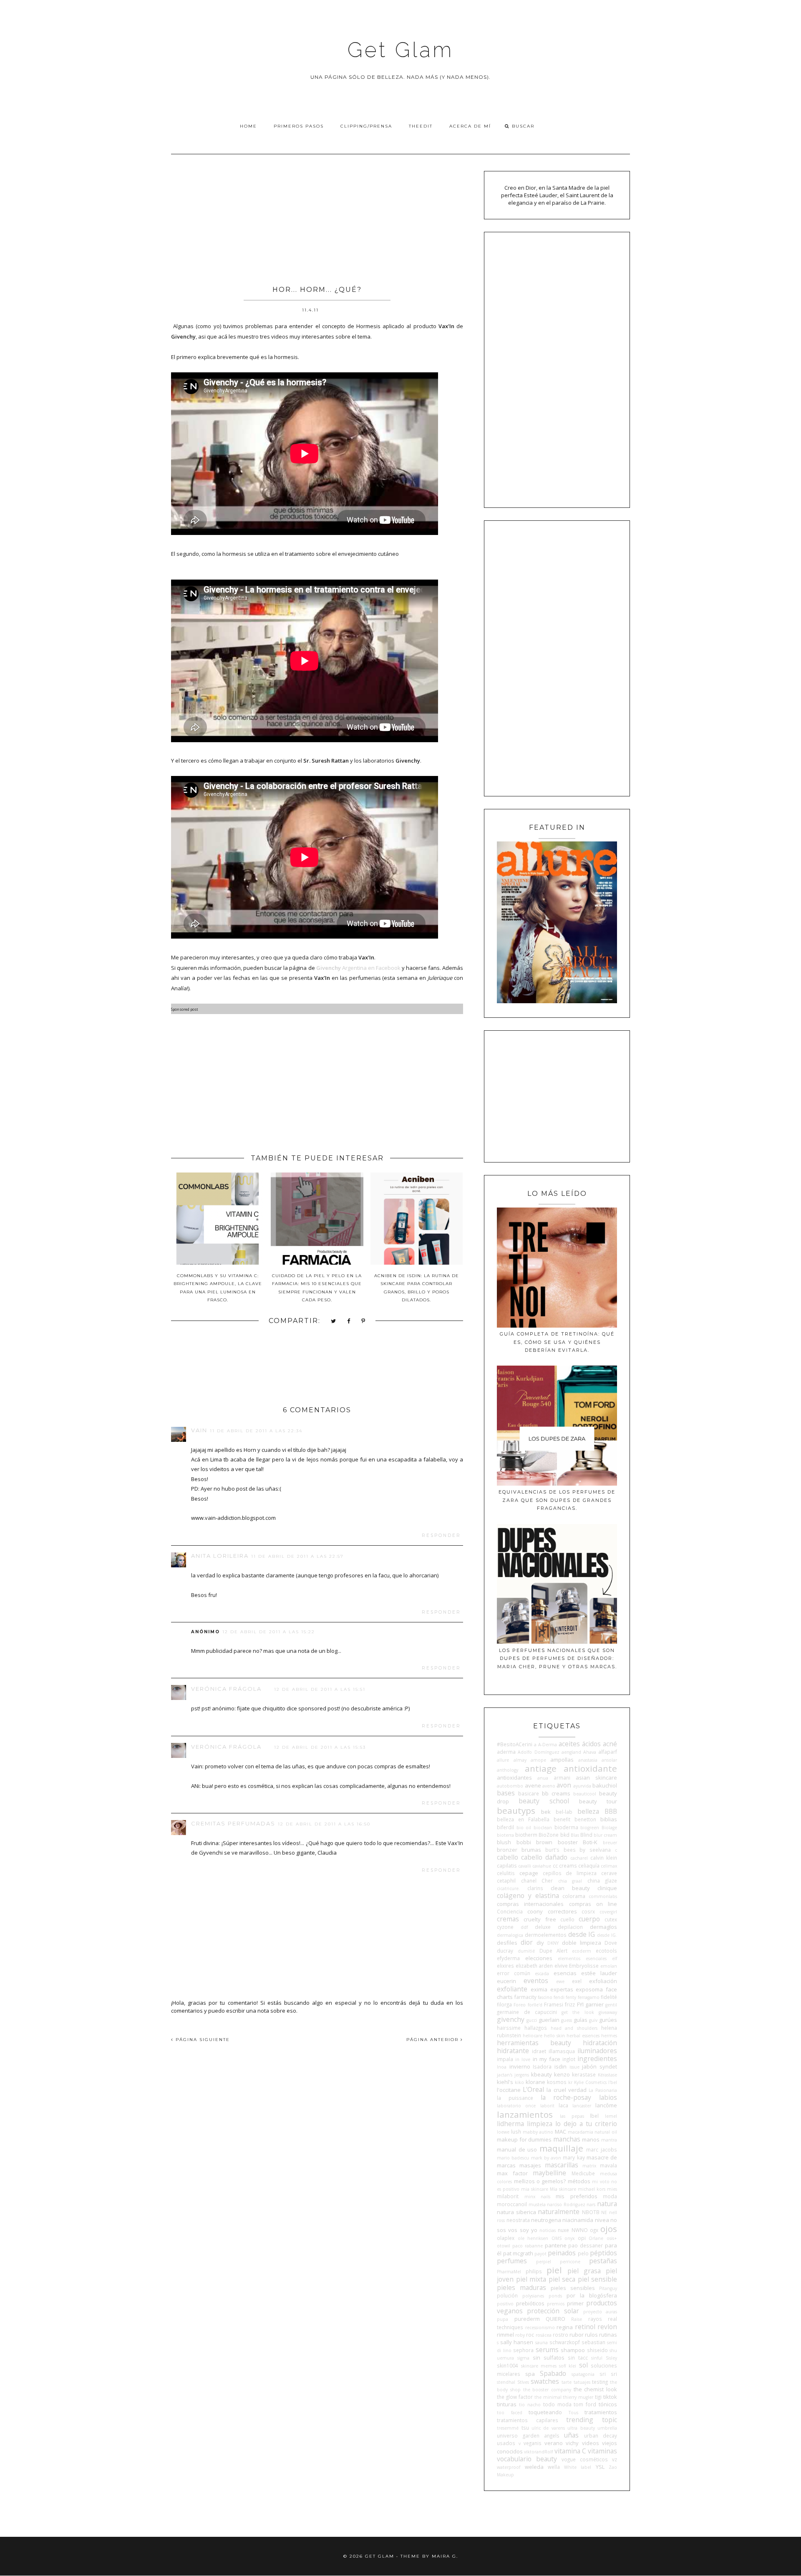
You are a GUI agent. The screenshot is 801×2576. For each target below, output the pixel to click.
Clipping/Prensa (366, 126)
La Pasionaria (603, 2090)
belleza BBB (597, 1811)
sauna (542, 2343)
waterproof (509, 2467)
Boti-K (590, 1842)
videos (591, 2443)
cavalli (525, 1866)
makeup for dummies (524, 2139)
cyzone (505, 1927)
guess (567, 2020)
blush (504, 1842)
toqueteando (545, 2412)
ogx (594, 2230)
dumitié (526, 1951)
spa (530, 2374)
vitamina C (570, 2451)
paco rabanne (528, 2246)
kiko (519, 2082)
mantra (609, 2140)
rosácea (544, 2335)
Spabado (553, 2373)
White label (578, 2467)
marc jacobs (602, 2149)
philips (534, 2271)
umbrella (607, 2428)
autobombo (510, 1786)
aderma (506, 1752)
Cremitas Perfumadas (233, 1823)
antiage (541, 1768)
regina (565, 2327)
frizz (570, 2004)
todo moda (557, 2404)
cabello (508, 1857)
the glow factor (515, 2397)
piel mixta (531, 2279)
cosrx (588, 1911)
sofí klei (568, 2366)
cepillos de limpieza (570, 1873)
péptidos (603, 2253)
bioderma (566, 1827)
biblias (609, 1819)
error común (514, 1973)
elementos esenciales (582, 1958)
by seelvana (595, 1850)
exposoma (589, 1989)
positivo (505, 2304)
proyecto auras (600, 2312)
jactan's (505, 2075)
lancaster (582, 2106)
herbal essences (583, 2036)
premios (556, 2304)
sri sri (608, 2374)
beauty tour (598, 1801)
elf (615, 1958)
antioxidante (590, 1768)
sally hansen (517, 2342)
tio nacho (530, 2405)
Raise (577, 2319)
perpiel (544, 2262)
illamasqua (562, 2051)
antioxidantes (514, 1778)
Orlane (596, 2238)
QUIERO (555, 2319)
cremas (508, 1919)
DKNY (553, 1943)
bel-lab (564, 1812)
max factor (512, 2173)
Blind (586, 1835)
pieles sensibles (573, 2288)
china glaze (602, 1881)
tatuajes (582, 2382)
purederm (527, 2319)
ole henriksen (533, 2238)
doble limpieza (582, 1943)
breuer (610, 1843)
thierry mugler (578, 2397)
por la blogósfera (592, 2295)
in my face (547, 2059)
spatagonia (583, 2374)
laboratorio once (516, 2106)
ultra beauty (581, 2428)
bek (546, 1812)
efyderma (508, 1958)
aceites (569, 1744)
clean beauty (570, 1888)
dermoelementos (546, 1935)
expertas (562, 1989)
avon (564, 1785)
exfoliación (603, 1981)
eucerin (506, 1981)
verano (554, 2443)
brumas (531, 1850)
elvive (561, 1966)
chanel (529, 1881)
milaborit (508, 2196)
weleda (534, 2467)
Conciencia (510, 1911)
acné (610, 1744)
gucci (532, 2020)
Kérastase (607, 2075)
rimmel (505, 2335)
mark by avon (546, 2158)
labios (608, 2097)
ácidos (591, 1744)
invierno (520, 2066)
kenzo (562, 2074)
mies (612, 2189)
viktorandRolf (538, 2452)
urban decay (601, 2435)
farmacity (525, 1997)
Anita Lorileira (220, 1556)
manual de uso (517, 2149)
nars (591, 2204)
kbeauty (542, 2074)
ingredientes (597, 2059)
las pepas (572, 2116)
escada (542, 1973)
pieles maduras (521, 2287)
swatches (545, 2381)
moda (610, 2196)
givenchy (511, 2019)
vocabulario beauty (527, 2459)
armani (562, 1778)
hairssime (509, 2028)
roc (530, 2335)
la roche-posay (566, 2097)
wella (554, 2467)
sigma (523, 2358)
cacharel (579, 1858)
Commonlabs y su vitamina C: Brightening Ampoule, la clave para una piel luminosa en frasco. (218, 1288)
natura (607, 2204)
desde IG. (607, 1935)
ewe (560, 1981)
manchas (567, 2139)
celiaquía (589, 1865)
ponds (555, 2296)
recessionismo (540, 2327)
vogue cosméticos (585, 2459)
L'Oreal (533, 2089)
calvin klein (604, 1858)
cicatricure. (508, 1888)
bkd (565, 1835)
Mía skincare (563, 2189)
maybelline (549, 2173)
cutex (611, 1919)
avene (533, 1785)
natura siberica (516, 2212)
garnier (594, 2004)
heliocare (533, 2036)
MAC (560, 2132)
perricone (570, 2262)
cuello (567, 1919)
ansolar (609, 1760)
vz (615, 2459)
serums (547, 2350)
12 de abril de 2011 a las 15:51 (320, 1689)
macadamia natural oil (592, 2132)
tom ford (585, 2404)
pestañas (603, 2261)
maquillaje (561, 2148)
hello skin (554, 2036)
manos (591, 2139)
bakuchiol (605, 1785)
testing (600, 2382)
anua (543, 1778)
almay (520, 1760)
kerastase (584, 2074)
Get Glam (400, 50)
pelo (583, 2253)
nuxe (563, 2230)
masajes (530, 2165)
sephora (523, 2350)
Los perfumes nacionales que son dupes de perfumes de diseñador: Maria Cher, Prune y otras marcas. (557, 1658)
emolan (609, 1966)
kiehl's (505, 2082)
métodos (579, 2181)
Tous (573, 2413)
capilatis (507, 1865)
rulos (591, 2335)
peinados (562, 2253)
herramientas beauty (534, 2043)
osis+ (612, 2238)
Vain (199, 1430)
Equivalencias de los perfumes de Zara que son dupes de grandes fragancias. (557, 1500)
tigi (598, 2397)
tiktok (610, 2397)
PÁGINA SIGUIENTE (202, 2040)
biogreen (590, 1828)
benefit (562, 1819)
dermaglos (603, 1927)
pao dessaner (586, 2245)
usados (506, 2443)
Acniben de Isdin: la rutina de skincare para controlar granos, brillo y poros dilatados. (417, 1288)
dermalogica (510, 1935)
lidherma (510, 2124)
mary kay (574, 2157)
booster (568, 1842)
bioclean (543, 1828)
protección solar (553, 2311)
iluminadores (597, 2051)
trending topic (592, 2420)
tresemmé (508, 2428)
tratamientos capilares (528, 2420)
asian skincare (596, 1778)
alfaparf (608, 1752)
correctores (562, 1911)
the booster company (547, 2390)
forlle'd (535, 2005)
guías (581, 2020)
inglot (569, 2059)
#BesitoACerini (515, 1744)
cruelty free (540, 1919)
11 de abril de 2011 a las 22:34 (256, 1431)
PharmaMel (509, 2272)
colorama (574, 1896)
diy (540, 1943)
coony (535, 1911)
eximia (539, 1989)
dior (527, 1942)
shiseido (597, 2350)
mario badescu (513, 2158)
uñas (571, 2435)
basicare (529, 1793)
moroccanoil (512, 2204)
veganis (533, 2443)
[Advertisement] (317, 217)
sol (583, 2365)
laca (563, 2105)
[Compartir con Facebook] (349, 1322)
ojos (609, 2229)
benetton (585, 1819)
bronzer (507, 1850)
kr (570, 2082)
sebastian (593, 2342)
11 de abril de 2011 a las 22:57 (297, 1556)
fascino (545, 1997)
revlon (607, 2327)
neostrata (518, 2220)
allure (503, 1760)
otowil (504, 2246)
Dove (611, 1943)
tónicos (608, 2404)
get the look (578, 2012)
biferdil (505, 1827)
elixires (505, 1966)
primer (575, 2303)
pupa (503, 2319)
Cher (547, 1881)
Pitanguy (608, 2288)
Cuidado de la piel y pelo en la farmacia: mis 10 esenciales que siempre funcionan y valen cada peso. (317, 1288)
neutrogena (546, 2220)
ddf (524, 1927)
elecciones (539, 1958)
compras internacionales (530, 1904)
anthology (508, 1770)
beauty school (544, 1801)
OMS (557, 2238)
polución (507, 2295)
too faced (509, 2413)
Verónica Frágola (226, 1689)
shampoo (573, 2350)
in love (523, 2059)
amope (538, 1760)
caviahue (542, 1866)
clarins (535, 1888)
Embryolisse (584, 1966)
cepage (529, 1873)
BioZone (549, 1835)
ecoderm (582, 1951)
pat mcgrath (518, 2253)
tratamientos (601, 2412)
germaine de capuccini (527, 2012)
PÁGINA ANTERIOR (433, 2040)
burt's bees (560, 1850)
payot (540, 2254)
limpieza (540, 2124)
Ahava (590, 1752)
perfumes (512, 2261)
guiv (593, 2020)
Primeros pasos (299, 126)
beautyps (516, 1810)
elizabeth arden (534, 1966)
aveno (549, 1786)
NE (604, 2212)
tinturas (507, 2404)
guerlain (549, 2020)
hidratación (600, 2043)
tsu (525, 2428)
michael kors (592, 2189)
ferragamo (589, 1997)
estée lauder (599, 1973)
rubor (577, 2335)
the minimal (548, 2397)
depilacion (570, 1927)
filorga (504, 2004)
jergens (522, 2075)
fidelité (609, 1997)
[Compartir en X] (334, 1322)
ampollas (562, 1760)
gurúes (608, 2020)
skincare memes (539, 2366)
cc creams (565, 1865)
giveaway (608, 2012)
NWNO (580, 2230)
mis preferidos (576, 2196)
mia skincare (535, 2189)
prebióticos (530, 2303)
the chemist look (595, 2389)
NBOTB (591, 2212)
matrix (589, 2166)
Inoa (502, 2067)
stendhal (506, 2382)
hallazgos (536, 2028)
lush (516, 2132)
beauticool (585, 1794)
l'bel (613, 2082)
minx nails (537, 2197)
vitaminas (602, 2451)
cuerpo (589, 1919)
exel (577, 1981)
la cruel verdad (566, 2090)
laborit (547, 2106)
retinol (585, 2327)
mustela (537, 2204)
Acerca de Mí (470, 126)
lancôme (606, 2105)
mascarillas (562, 2165)
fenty (571, 1997)
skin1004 (508, 2365)
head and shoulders (574, 2028)
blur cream (605, 1835)
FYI (580, 2004)
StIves (523, 2382)
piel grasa (584, 2271)
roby (520, 2335)
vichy (572, 2443)
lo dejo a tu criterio (586, 2124)
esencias (565, 1973)
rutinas (608, 2335)
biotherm (526, 1835)
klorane (535, 2082)
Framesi (554, 2004)
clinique (607, 1888)
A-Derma (548, 1745)
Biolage (609, 1828)
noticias (548, 2230)
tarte (567, 2382)
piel (554, 2270)
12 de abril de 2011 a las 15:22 (269, 1632)
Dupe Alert (554, 1951)
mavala (608, 2165)
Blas (575, 1835)
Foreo (520, 2005)
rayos (595, 2319)
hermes (609, 2036)
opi (582, 2238)
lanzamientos (525, 2114)
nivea (602, 2220)
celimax (609, 1866)
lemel (611, 2116)
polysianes (533, 2296)
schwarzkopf (565, 2342)
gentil (611, 2005)
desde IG (582, 1934)
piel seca (562, 2279)
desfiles (507, 1943)
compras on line (593, 1904)
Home (248, 126)
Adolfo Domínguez (538, 1752)
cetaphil (506, 1881)
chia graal (570, 1881)
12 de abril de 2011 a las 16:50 (324, 1824)
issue (574, 2067)
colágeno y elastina (528, 1896)
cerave (609, 1873)
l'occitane (509, 2090)
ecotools (606, 1951)
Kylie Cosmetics (590, 2082)
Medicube (583, 2173)
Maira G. (445, 2556)
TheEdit (421, 126)
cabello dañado (544, 1857)
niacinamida (578, 2220)
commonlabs (603, 1896)
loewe (503, 2132)
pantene (556, 2245)
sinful (597, 2358)
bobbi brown (535, 1842)
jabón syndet (599, 2066)
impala (505, 2059)
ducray (505, 1951)
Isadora (542, 2066)
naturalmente (559, 2212)
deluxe (543, 1927)
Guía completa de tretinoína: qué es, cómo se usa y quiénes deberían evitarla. (557, 1342)
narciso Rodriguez (566, 2204)
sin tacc (578, 2358)
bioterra (505, 1835)
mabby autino (538, 2132)
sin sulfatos (549, 2358)
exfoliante (512, 1989)
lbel (594, 2116)
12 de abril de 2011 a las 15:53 (320, 1747)
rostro (560, 2335)
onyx (569, 2238)
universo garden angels (528, 2435)
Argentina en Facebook (358, 968)
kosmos (557, 2082)
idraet (539, 2051)
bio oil (524, 1828)
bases (506, 1793)
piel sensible (597, 2279)
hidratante (513, 2051)
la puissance (515, 2098)
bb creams (556, 1793)
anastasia (588, 1760)
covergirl (608, 1912)
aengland (571, 1752)
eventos (536, 1981)
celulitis (506, 1873)
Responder (441, 1535)
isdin (560, 2066)
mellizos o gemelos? (540, 2181)
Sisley (611, 2358)
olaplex (506, 2238)
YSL (600, 2467)
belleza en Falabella (523, 1819)
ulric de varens (548, 2428)
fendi (559, 1997)
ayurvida (582, 1786)
